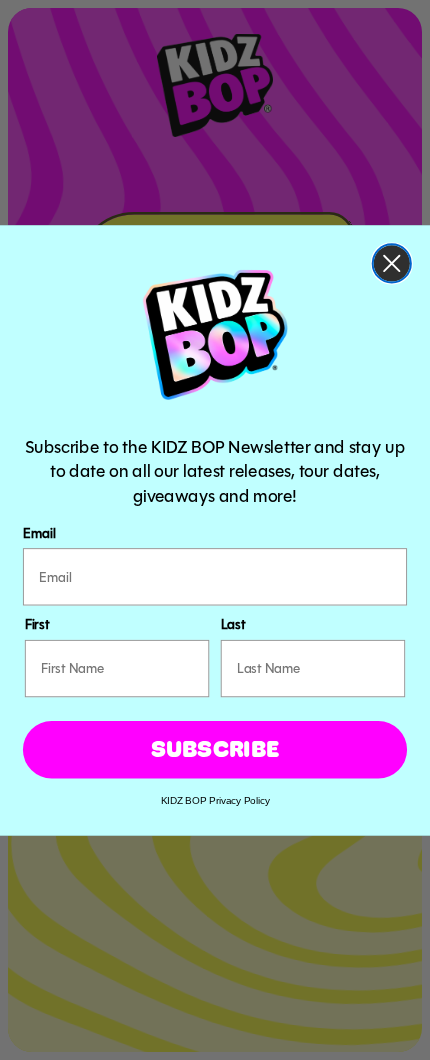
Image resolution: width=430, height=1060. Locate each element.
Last (233, 623)
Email (39, 532)
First (37, 623)
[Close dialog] (392, 263)
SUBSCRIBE (215, 749)
